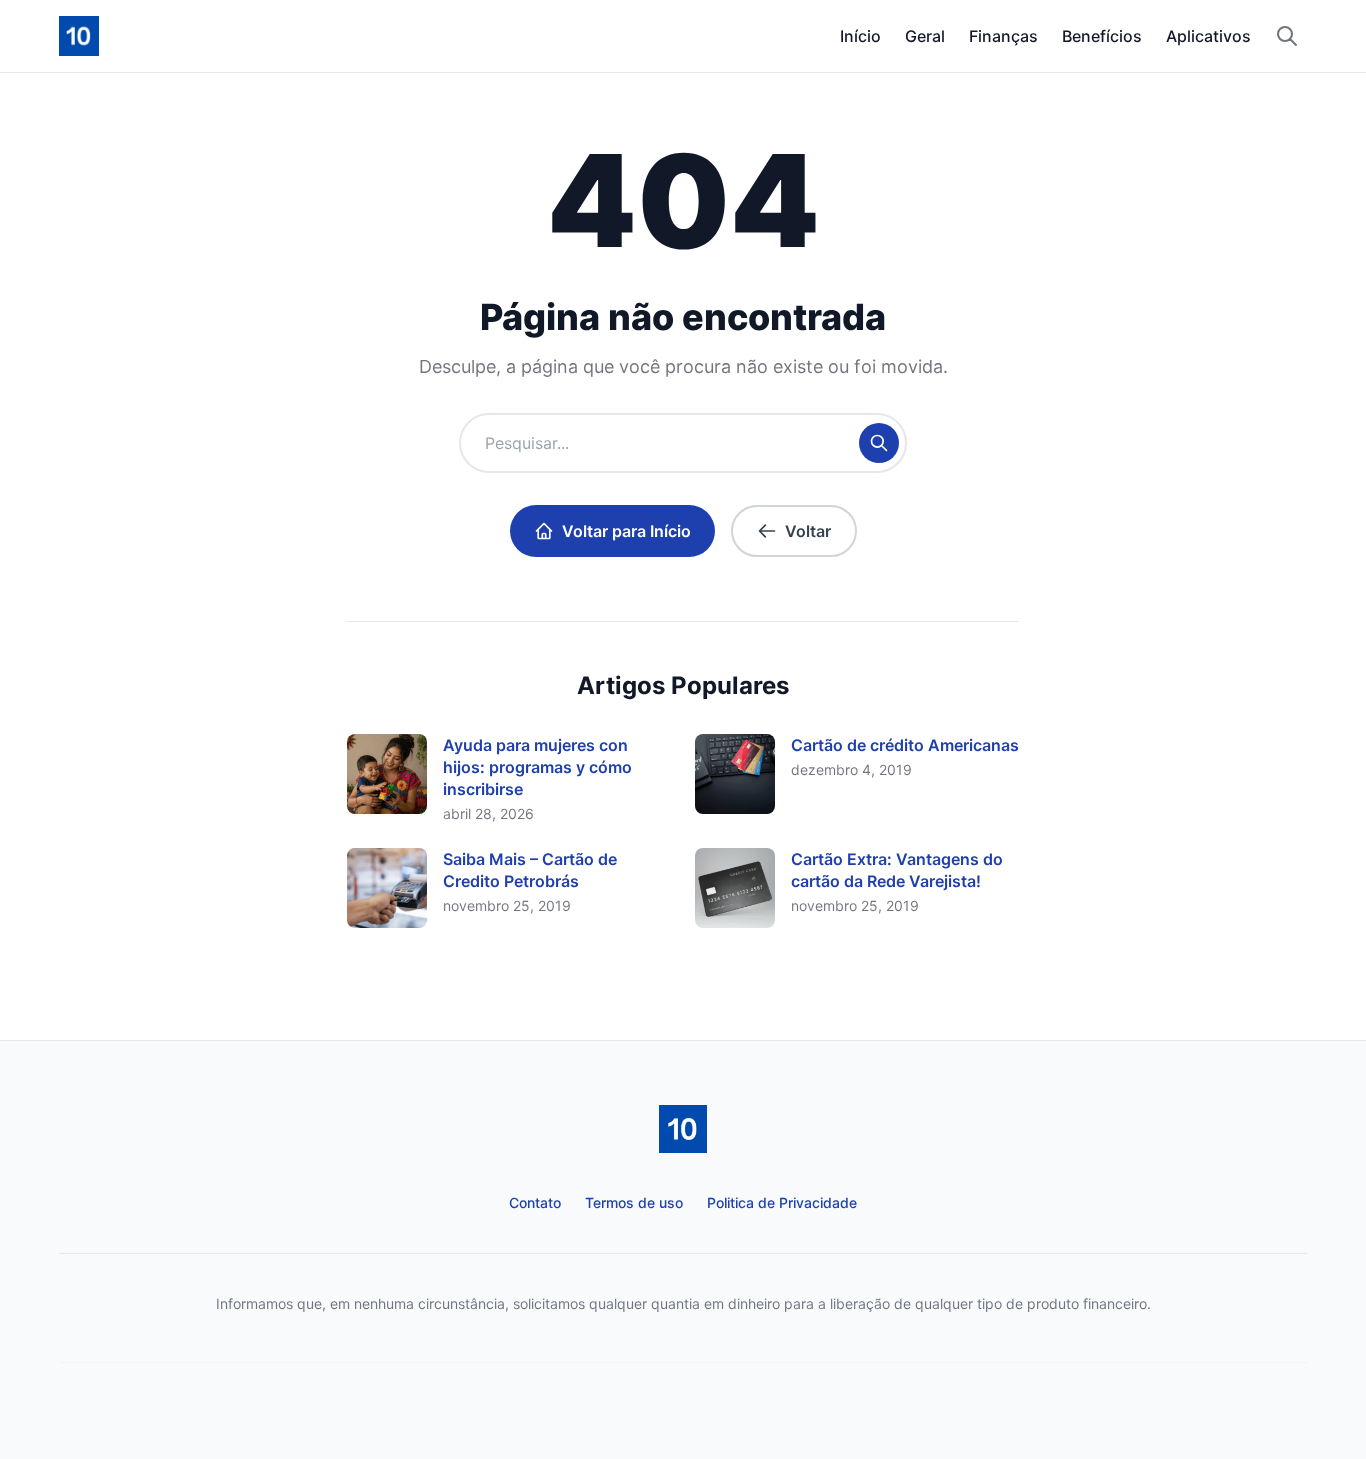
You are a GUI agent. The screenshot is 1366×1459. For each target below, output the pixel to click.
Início (860, 36)
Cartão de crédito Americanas (905, 745)
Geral (925, 36)
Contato (535, 1202)
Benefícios (1102, 36)
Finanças (1003, 36)
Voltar (808, 531)
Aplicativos (1208, 36)
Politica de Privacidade (782, 1202)
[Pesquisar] (1287, 36)
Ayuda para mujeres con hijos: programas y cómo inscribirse (537, 767)
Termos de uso (634, 1202)
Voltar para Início (626, 531)
